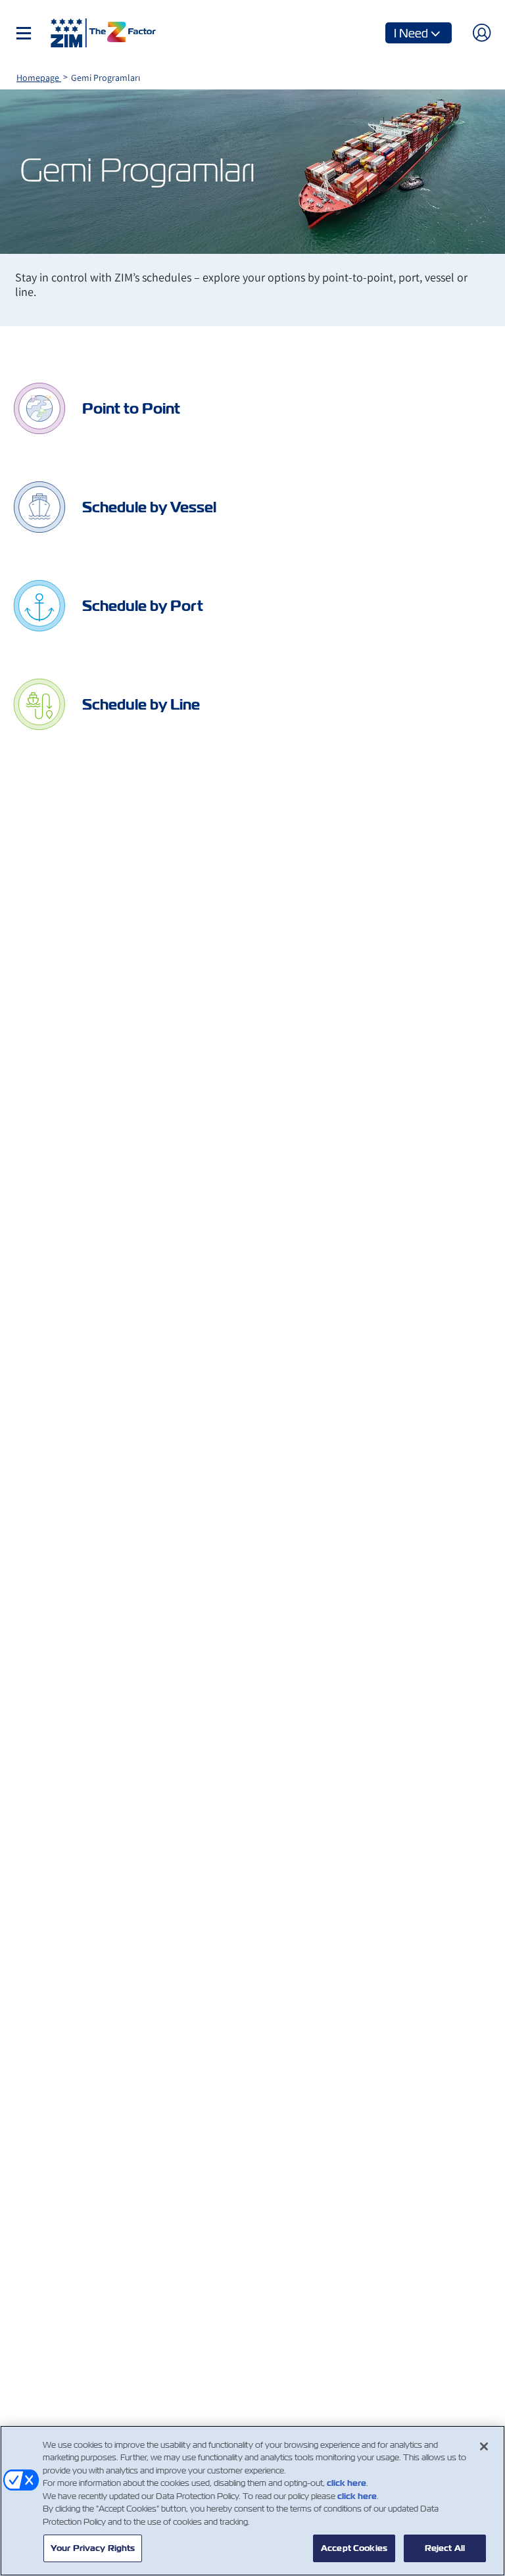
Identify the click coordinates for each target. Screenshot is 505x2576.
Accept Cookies (354, 2548)
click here (347, 2483)
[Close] (484, 2446)
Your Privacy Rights (93, 2548)
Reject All (445, 2548)
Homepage (39, 78)
